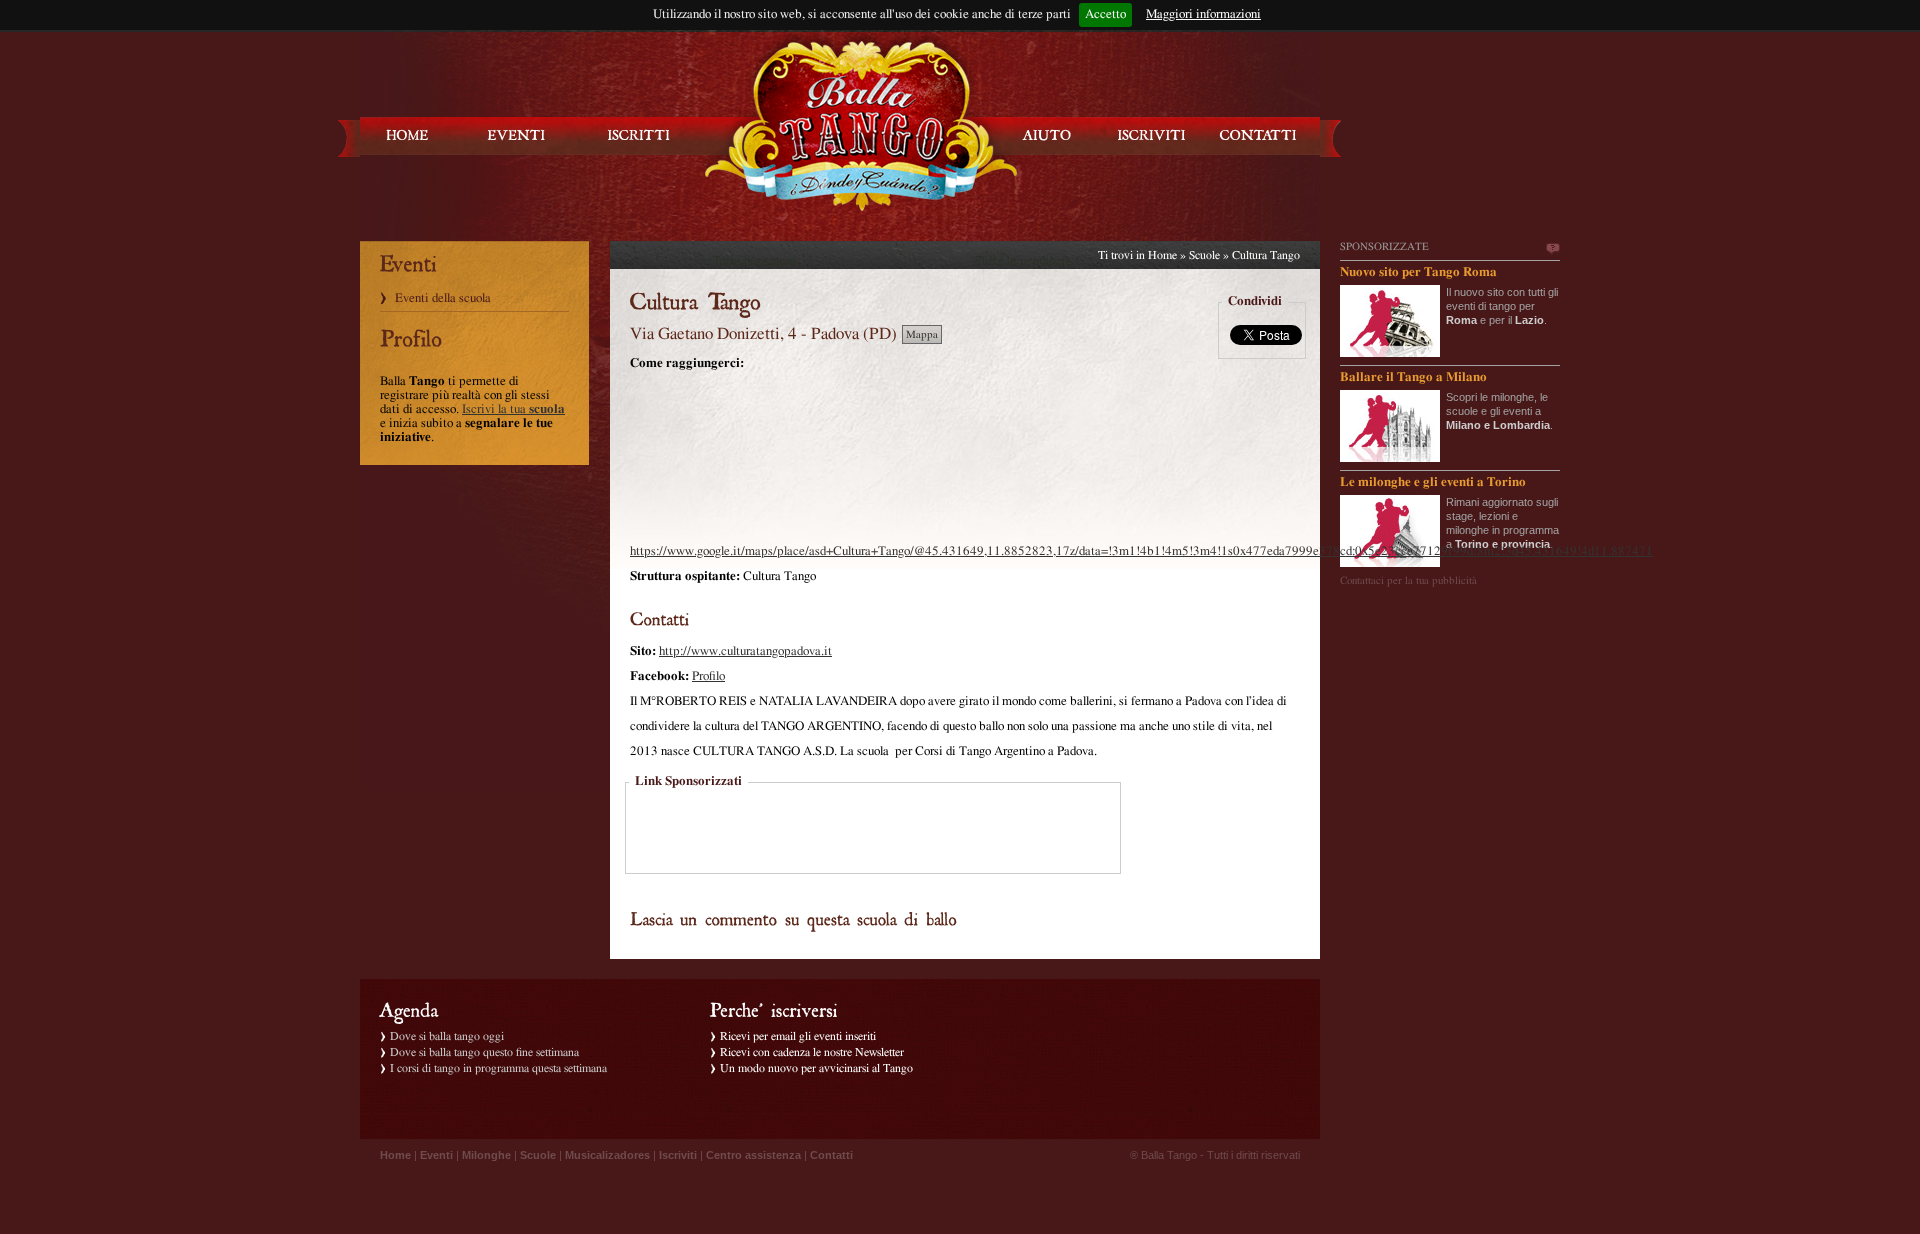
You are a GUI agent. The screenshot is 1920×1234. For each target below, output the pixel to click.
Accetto (1105, 14)
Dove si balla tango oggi (447, 1036)
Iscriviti (678, 1155)
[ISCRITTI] (639, 135)
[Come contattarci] (1258, 135)
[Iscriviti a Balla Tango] (1152, 135)
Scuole (1204, 255)
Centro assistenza (753, 1155)
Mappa (922, 334)
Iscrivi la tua (513, 409)
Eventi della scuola (443, 298)
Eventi (436, 1155)
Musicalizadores (607, 1155)
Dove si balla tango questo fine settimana (484, 1052)
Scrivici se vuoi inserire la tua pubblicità (1552, 249)
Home (1162, 255)
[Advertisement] (873, 830)
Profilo (708, 676)
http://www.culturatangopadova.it (745, 651)
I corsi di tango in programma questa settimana (498, 1068)
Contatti (831, 1155)
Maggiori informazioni (1203, 14)
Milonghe (486, 1155)
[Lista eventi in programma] (517, 135)
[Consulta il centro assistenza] (1047, 135)
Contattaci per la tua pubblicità (1408, 580)
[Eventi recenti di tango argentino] (408, 135)
